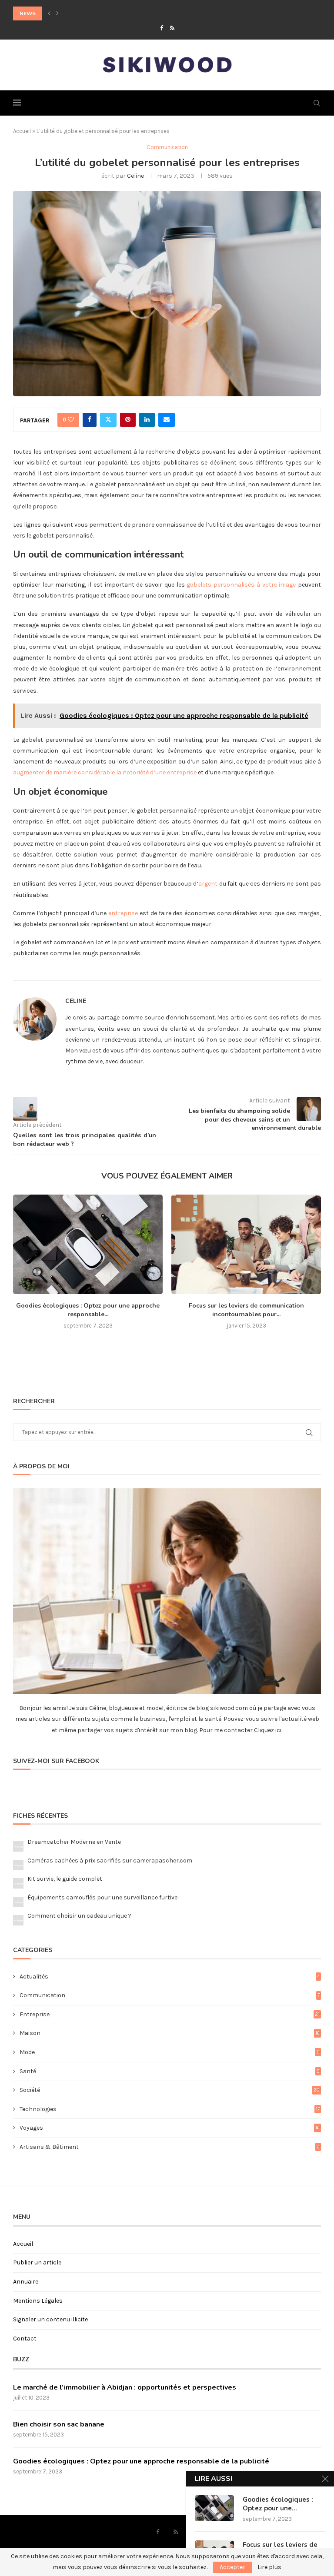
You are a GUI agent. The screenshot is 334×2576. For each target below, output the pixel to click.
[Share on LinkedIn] (147, 420)
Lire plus (269, 2567)
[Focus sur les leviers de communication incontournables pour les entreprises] (246, 1244)
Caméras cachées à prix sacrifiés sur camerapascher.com (110, 1861)
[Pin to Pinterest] (128, 420)
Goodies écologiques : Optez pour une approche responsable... (88, 1310)
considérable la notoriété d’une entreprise (137, 772)
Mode (170, 2052)
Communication (170, 1995)
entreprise (123, 913)
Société (170, 2090)
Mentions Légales (38, 2301)
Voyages (170, 2128)
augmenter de (33, 772)
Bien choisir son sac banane (59, 2424)
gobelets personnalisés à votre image (241, 585)
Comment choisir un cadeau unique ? (79, 1916)
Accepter (232, 2567)
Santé (170, 2071)
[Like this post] (71, 420)
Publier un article (37, 2262)
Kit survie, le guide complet (65, 1879)
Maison (170, 2033)
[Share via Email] (167, 420)
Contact (25, 2339)
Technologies (170, 2109)
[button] (49, 13)
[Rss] (172, 28)
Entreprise (170, 2014)
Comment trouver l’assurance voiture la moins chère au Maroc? (109, 13)
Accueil (22, 131)
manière (65, 772)
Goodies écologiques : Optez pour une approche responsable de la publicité (141, 2461)
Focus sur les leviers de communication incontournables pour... (246, 1310)
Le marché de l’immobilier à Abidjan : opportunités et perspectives (125, 2387)
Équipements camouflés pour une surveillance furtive (102, 1897)
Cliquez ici (267, 1730)
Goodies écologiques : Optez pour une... (278, 2504)
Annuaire (26, 2282)
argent (208, 884)
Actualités (170, 1977)
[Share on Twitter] (108, 420)
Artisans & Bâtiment (170, 2147)
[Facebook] (162, 28)
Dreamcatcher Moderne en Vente (74, 1842)
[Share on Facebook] (90, 420)
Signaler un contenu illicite (50, 2319)
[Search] (317, 103)
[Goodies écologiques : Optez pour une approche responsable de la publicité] (88, 1244)
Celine (135, 176)
